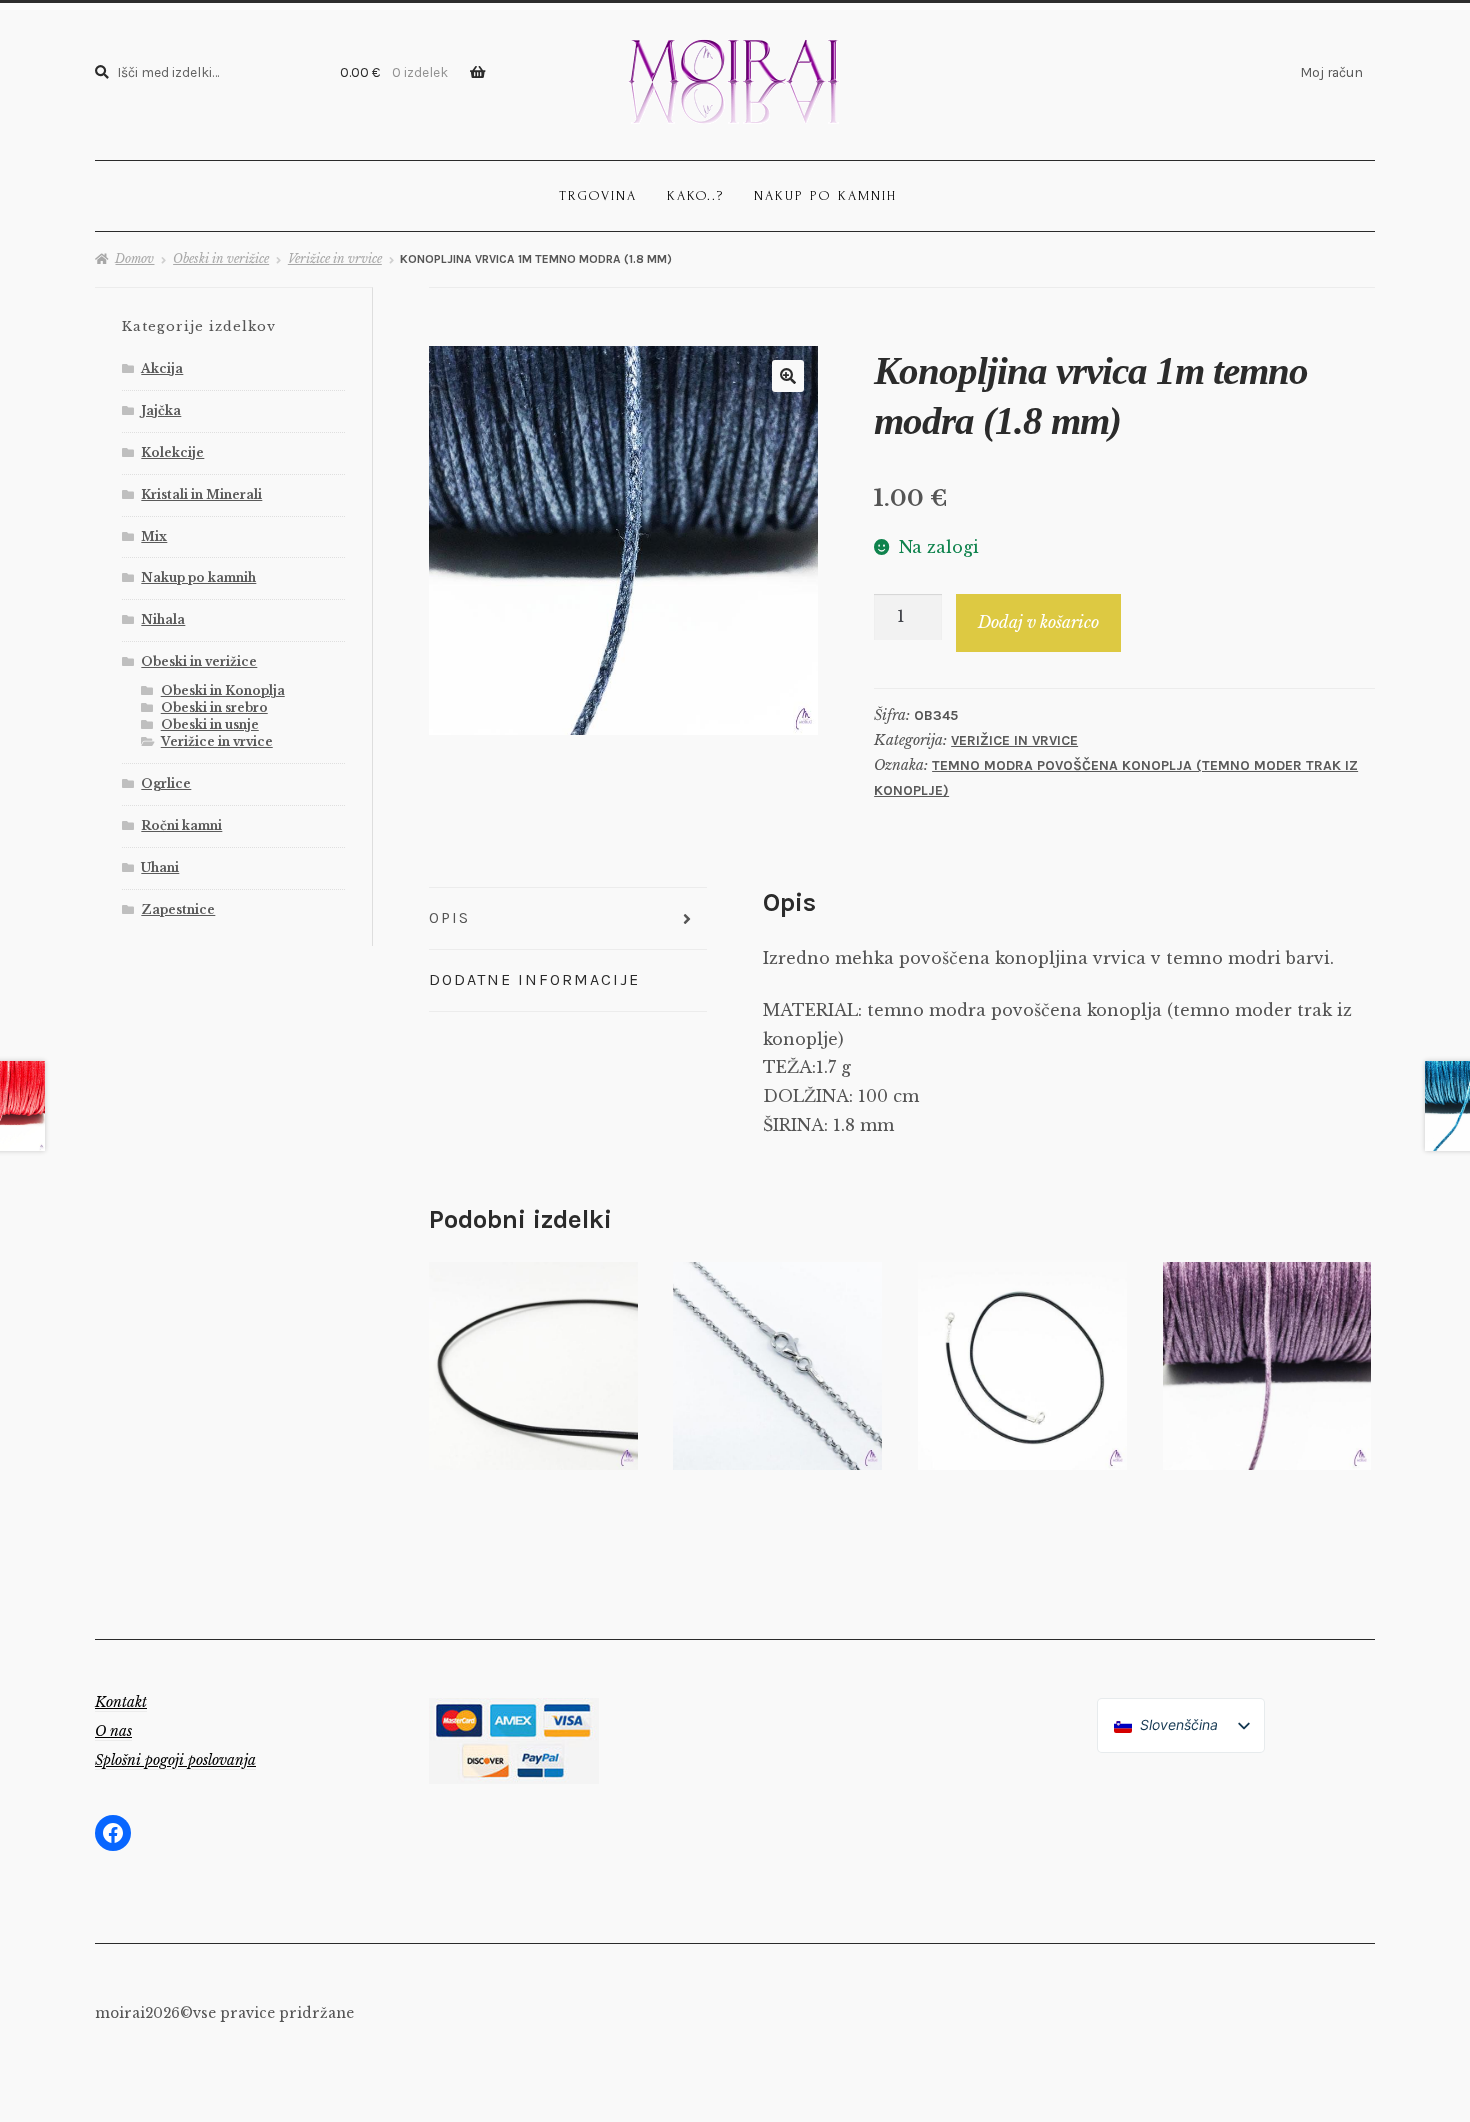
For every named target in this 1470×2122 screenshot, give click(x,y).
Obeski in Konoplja (223, 690)
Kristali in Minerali (201, 494)
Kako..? (695, 195)
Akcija (162, 368)
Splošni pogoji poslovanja (175, 1760)
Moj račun (1331, 72)
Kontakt (121, 1702)
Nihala (163, 619)
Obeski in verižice (221, 258)
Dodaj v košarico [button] (533, 1365)
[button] (788, 376)
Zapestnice (178, 909)
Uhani (160, 867)
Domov (134, 258)
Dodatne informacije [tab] (534, 979)
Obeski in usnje (210, 724)
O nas (113, 1731)
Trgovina (598, 195)
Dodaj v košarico (1038, 622)
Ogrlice (166, 783)
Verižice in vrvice (335, 258)
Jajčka (161, 410)
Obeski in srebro (214, 707)
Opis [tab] (449, 917)
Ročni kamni (181, 825)
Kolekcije (172, 452)
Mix (154, 536)
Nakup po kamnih (825, 195)
